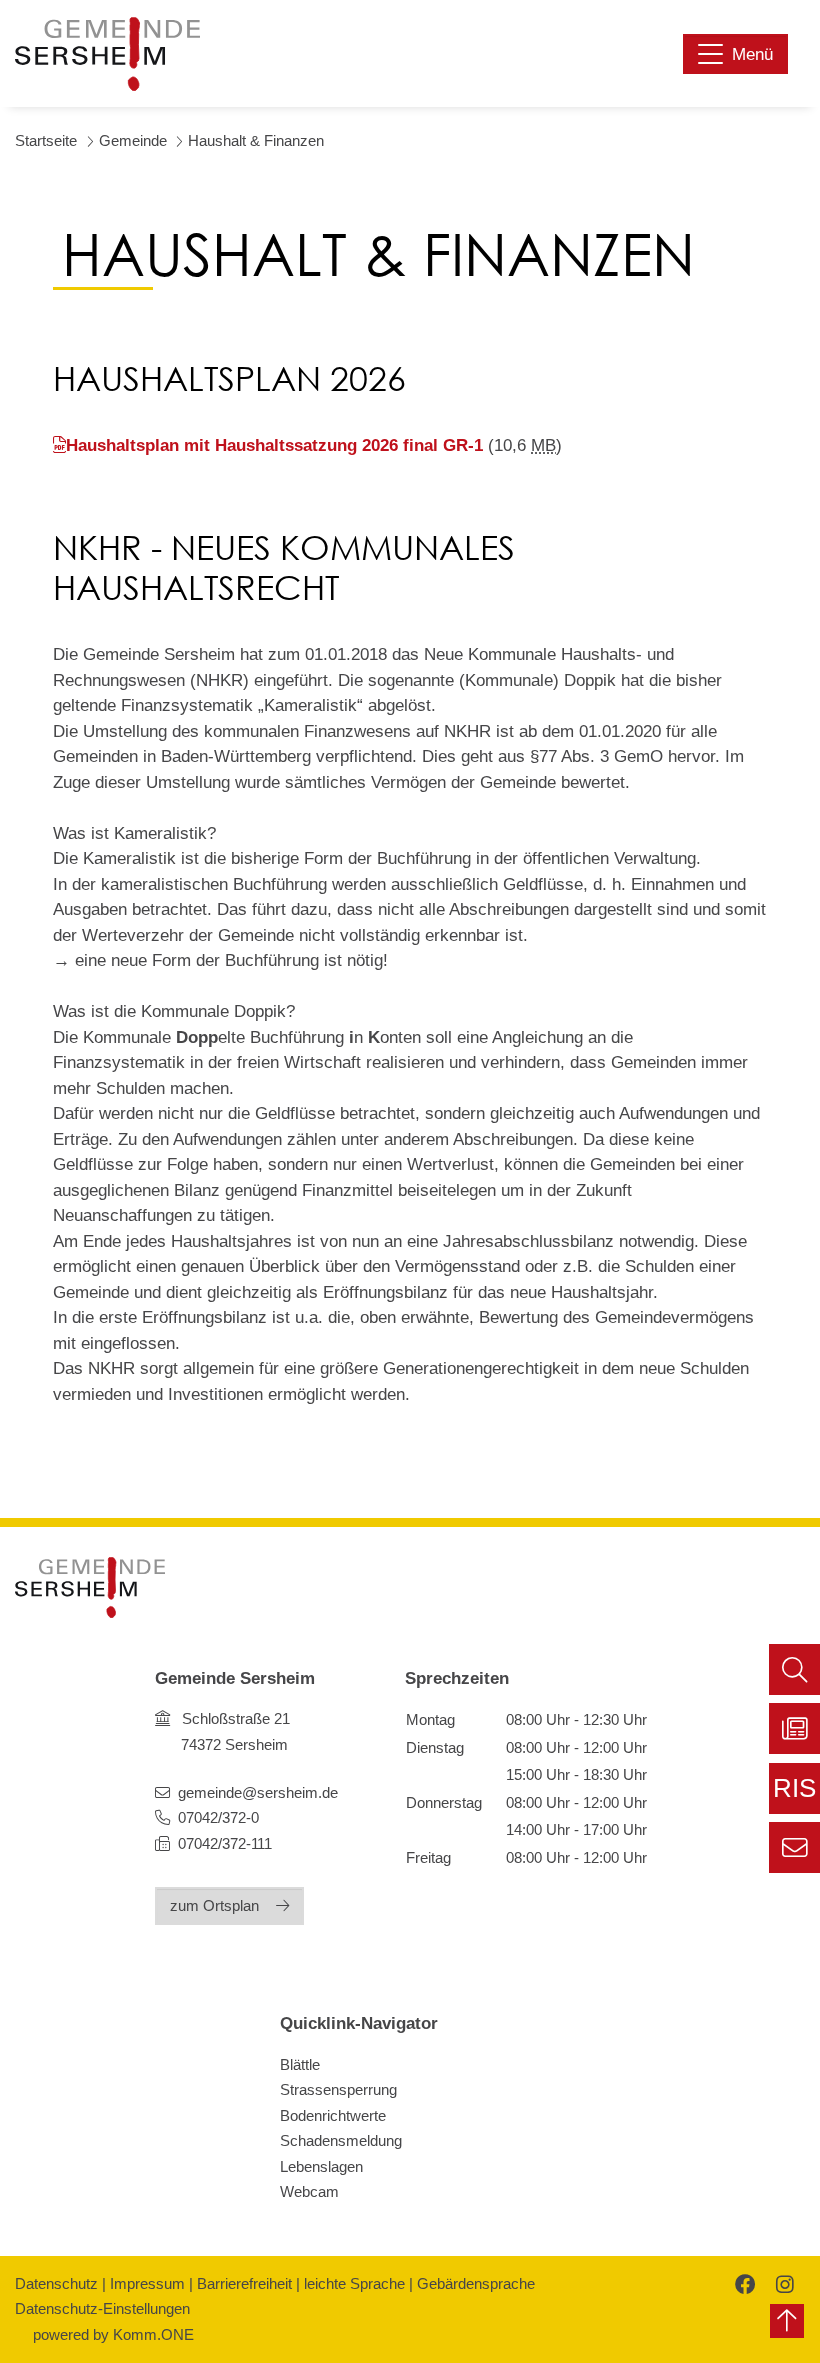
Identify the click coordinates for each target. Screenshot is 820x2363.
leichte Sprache (354, 2283)
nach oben (787, 2321)
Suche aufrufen (794, 1669)
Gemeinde (133, 140)
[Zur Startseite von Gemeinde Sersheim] (107, 54)
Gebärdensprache (476, 2283)
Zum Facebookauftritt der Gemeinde (742, 2283)
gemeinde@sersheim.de (258, 1792)
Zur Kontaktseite (794, 1847)
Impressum (147, 2283)
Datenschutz (56, 2283)
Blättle (300, 2064)
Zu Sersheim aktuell (794, 1728)
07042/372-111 (223, 1843)
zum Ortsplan (214, 1905)
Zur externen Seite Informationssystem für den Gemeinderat (794, 1794)
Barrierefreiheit (244, 2283)
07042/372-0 (218, 1817)
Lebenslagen (321, 2166)
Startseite (46, 140)
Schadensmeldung (341, 2140)
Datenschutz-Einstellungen (102, 2308)
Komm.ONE (153, 2334)
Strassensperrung (338, 2089)
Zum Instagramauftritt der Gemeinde (782, 2283)
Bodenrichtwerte (333, 2115)
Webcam (309, 2191)
